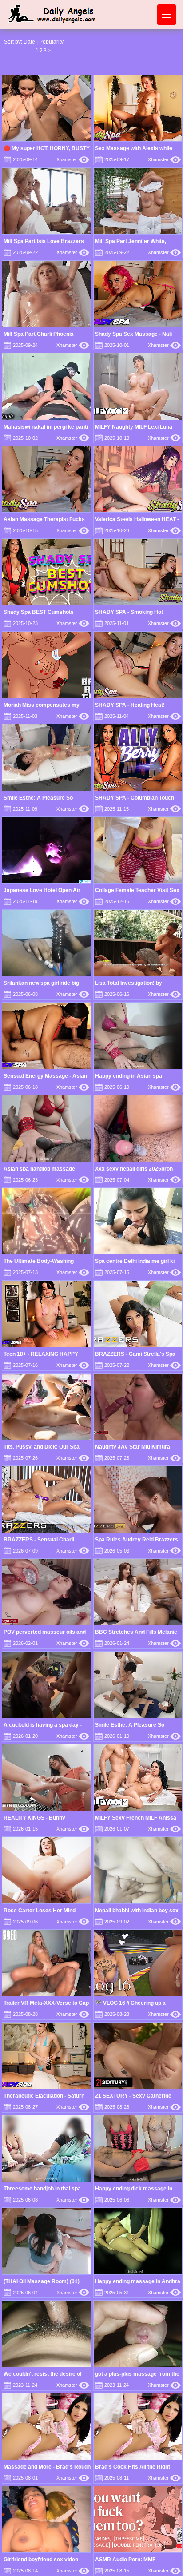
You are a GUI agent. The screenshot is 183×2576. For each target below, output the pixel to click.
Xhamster (73, 159)
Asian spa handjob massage (39, 1169)
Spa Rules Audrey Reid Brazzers (137, 1540)
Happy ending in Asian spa (129, 1076)
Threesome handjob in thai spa (42, 2189)
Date (29, 42)
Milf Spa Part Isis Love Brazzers (44, 241)
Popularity (51, 42)
